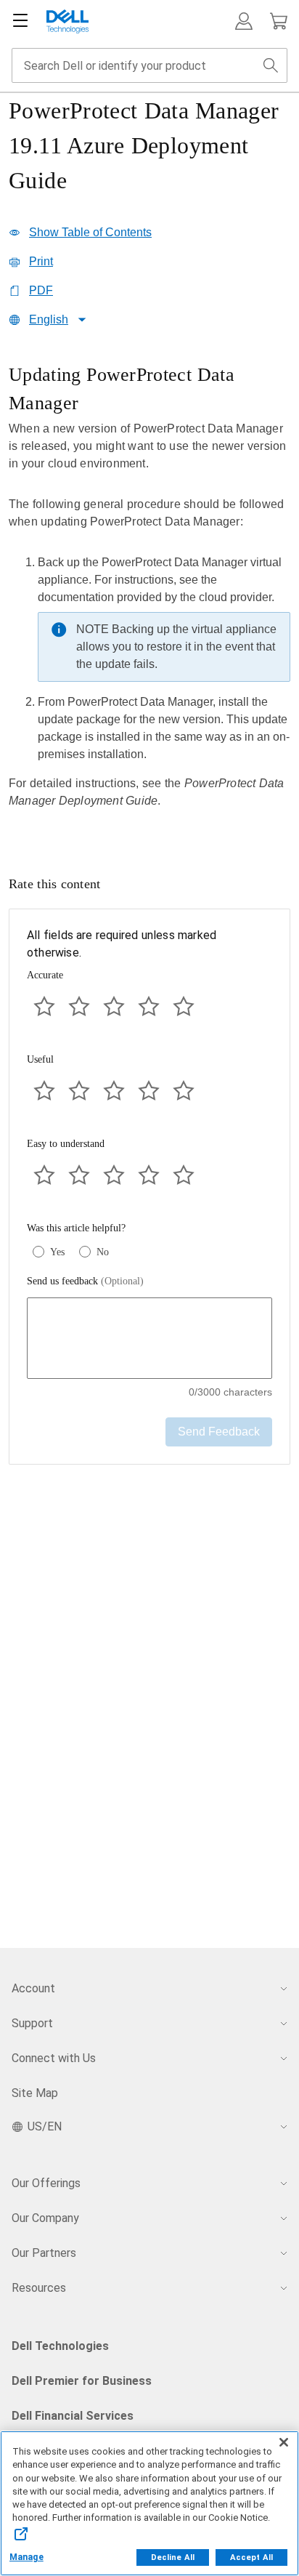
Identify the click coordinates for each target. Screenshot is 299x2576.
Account (33, 1988)
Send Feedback (219, 1432)
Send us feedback (85, 1281)
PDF (41, 290)
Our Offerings (46, 2183)
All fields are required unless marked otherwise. (122, 944)
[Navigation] (20, 21)
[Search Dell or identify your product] (271, 65)
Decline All (173, 2557)
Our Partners (44, 2253)
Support (32, 2023)
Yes (57, 1252)
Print (41, 261)
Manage (26, 2557)
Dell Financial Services (73, 2416)
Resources (39, 2288)
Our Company (45, 2218)
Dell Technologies (60, 2346)
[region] (149, 597)
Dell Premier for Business (82, 2381)
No (103, 1252)
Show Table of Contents (90, 232)
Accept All (251, 2557)
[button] (244, 21)
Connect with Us (54, 2058)
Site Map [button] (35, 2093)
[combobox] (149, 65)
